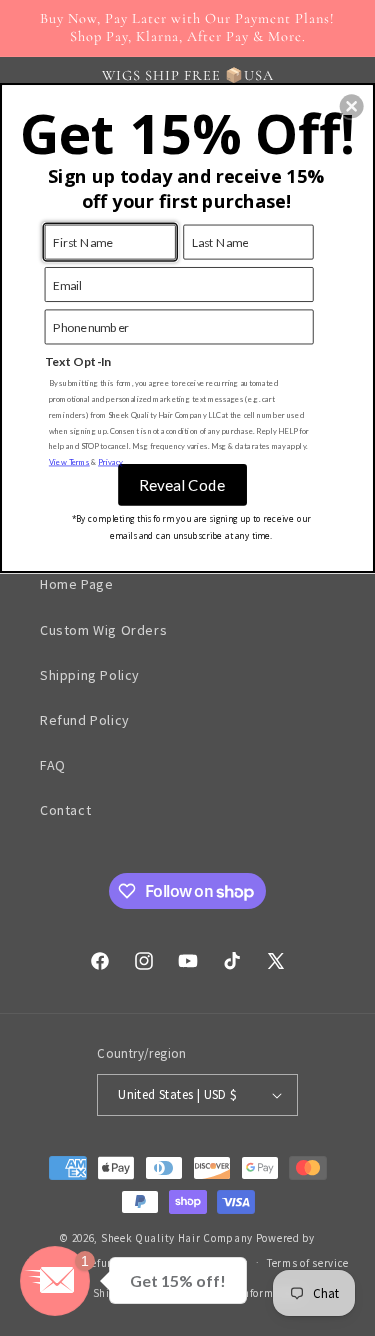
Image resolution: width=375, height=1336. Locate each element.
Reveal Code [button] (182, 484)
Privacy (110, 461)
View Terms (69, 461)
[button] (352, 106)
